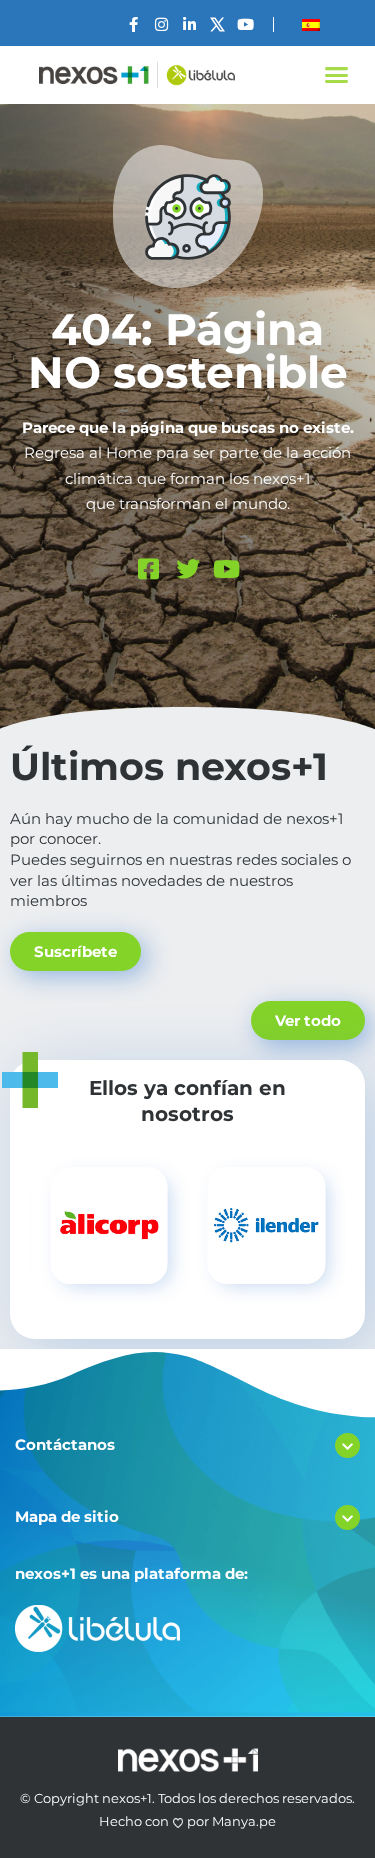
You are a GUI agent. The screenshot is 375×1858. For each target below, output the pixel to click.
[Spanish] (311, 25)
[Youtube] (245, 24)
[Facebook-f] (133, 24)
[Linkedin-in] (189, 24)
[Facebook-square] (149, 569)
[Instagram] (161, 24)
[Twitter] (188, 569)
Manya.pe (244, 1821)
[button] (337, 75)
